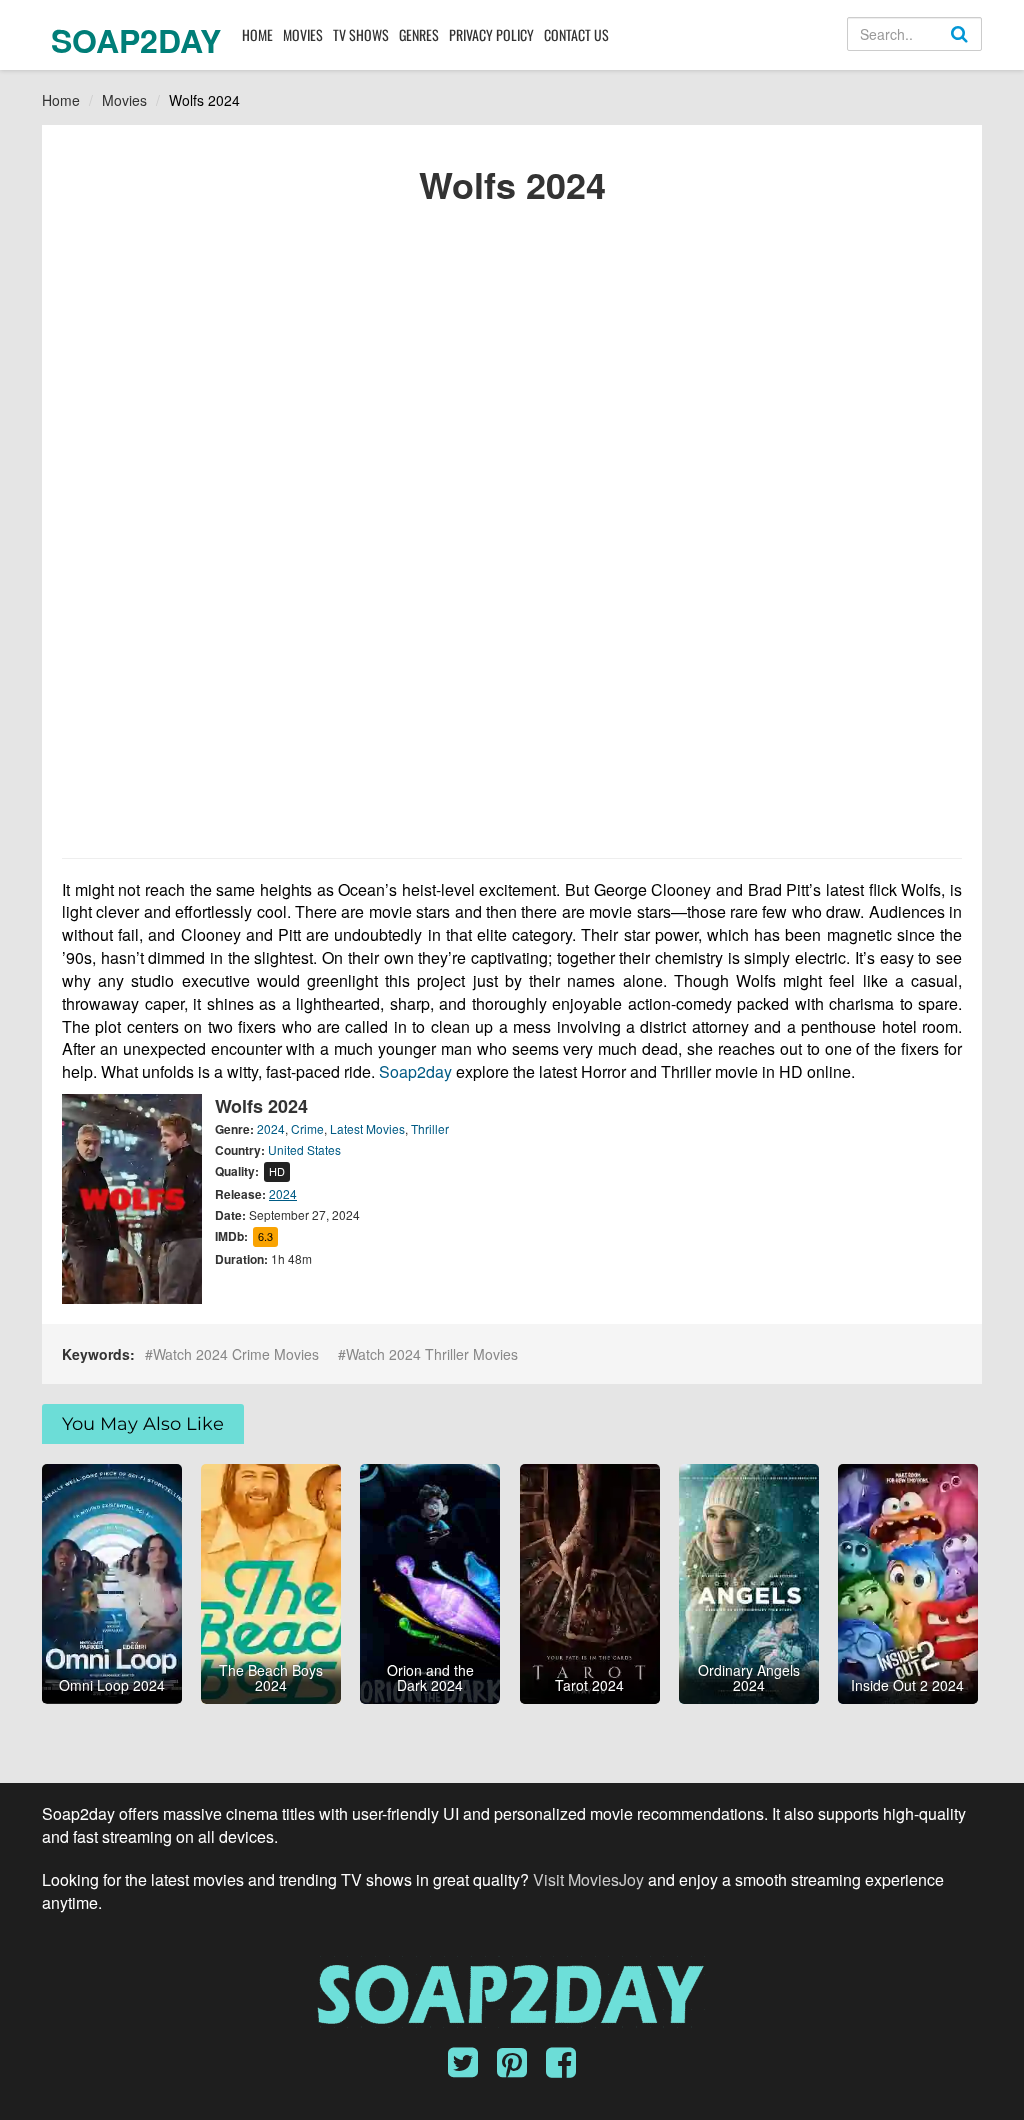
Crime (307, 1128)
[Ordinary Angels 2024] (749, 1581)
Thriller (430, 1128)
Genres (419, 34)
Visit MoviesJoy (590, 1879)
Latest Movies (367, 1128)
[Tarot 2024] (590, 1581)
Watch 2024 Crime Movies (236, 1354)
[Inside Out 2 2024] (908, 1581)
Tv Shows (361, 34)
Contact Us (576, 34)
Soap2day (415, 1071)
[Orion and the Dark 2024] (430, 1581)
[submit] (981, 50)
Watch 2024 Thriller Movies (432, 1354)
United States (304, 1149)
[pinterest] (519, 2069)
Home (257, 34)
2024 (271, 1128)
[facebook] (561, 2069)
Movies (303, 34)
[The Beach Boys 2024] (271, 1581)
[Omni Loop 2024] (112, 1581)
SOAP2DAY (136, 40)
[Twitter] (470, 2069)
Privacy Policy (491, 34)
